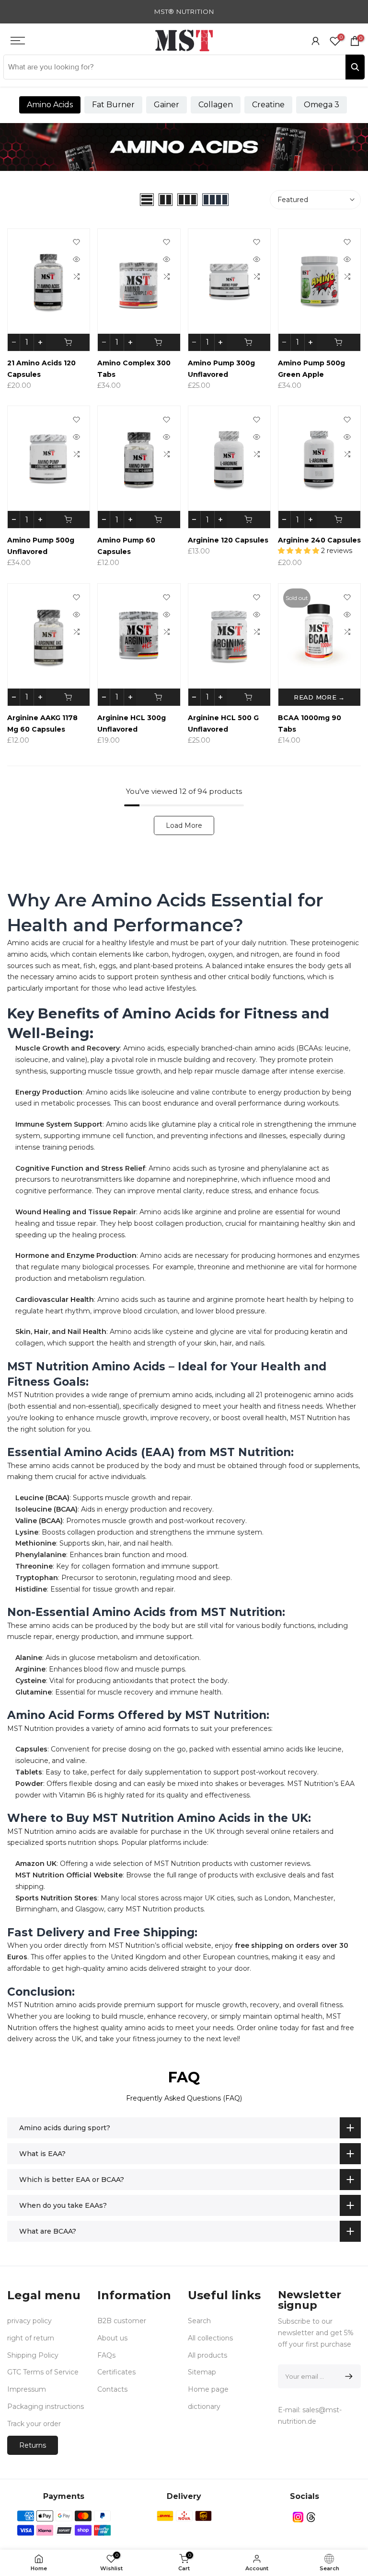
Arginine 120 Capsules (228, 540)
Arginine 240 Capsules (319, 540)
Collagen (216, 105)
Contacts (112, 2389)
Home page (208, 2389)
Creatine (268, 105)
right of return (31, 2338)
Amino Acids (50, 105)
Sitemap (202, 2372)
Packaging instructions (46, 2407)
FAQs (106, 2355)
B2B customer (122, 2321)
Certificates (116, 2372)
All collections (210, 2338)
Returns (33, 2445)
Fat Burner (113, 105)
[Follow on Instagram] (298, 2517)
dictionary (204, 2407)
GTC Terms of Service (43, 2372)
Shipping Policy (33, 2355)
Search (199, 2321)
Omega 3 (322, 105)
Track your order (34, 2424)
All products (207, 2355)
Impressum (27, 2389)
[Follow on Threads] (311, 2517)
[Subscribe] (347, 2376)
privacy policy (29, 2321)
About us (112, 2338)
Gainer (167, 105)
